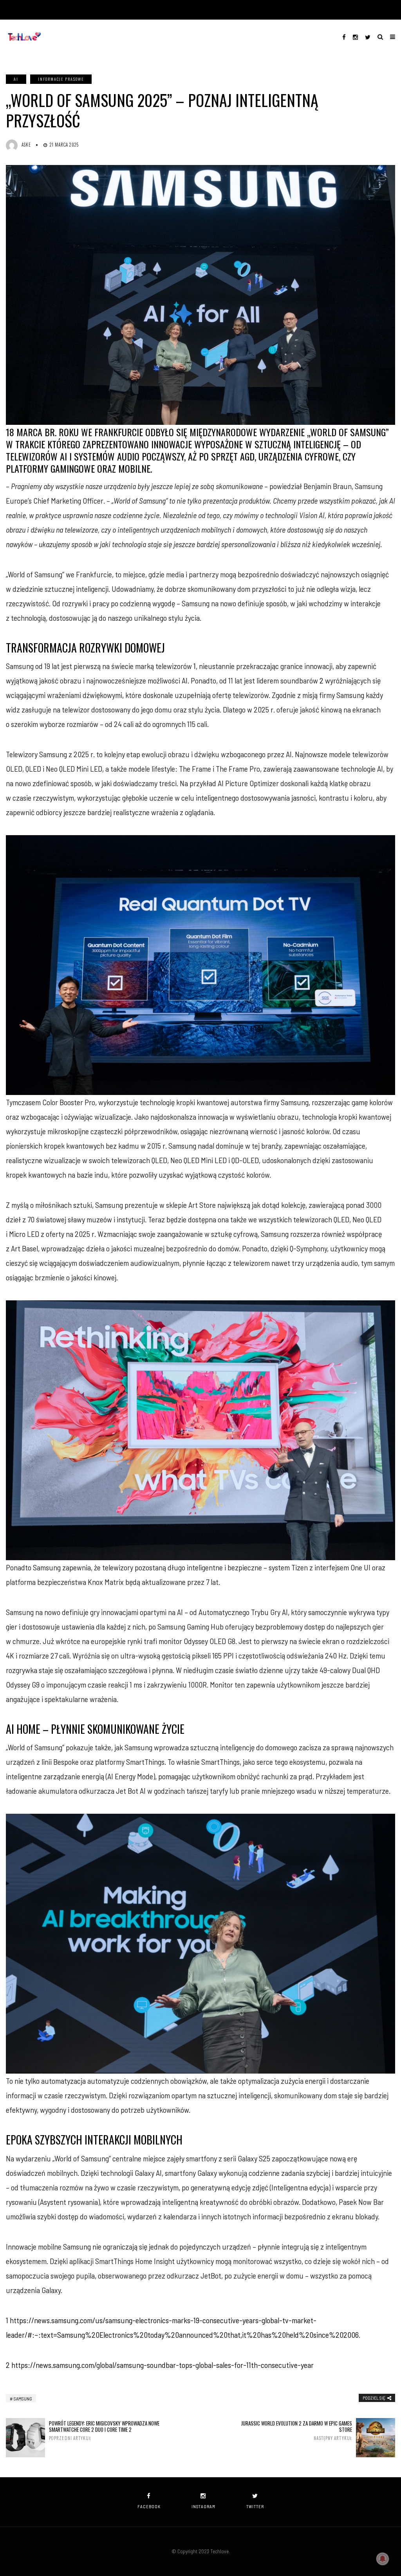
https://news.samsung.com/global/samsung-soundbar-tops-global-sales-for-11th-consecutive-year (163, 2365)
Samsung (23, 2398)
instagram (203, 2506)
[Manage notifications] (383, 2559)
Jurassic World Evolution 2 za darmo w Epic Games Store (297, 2431)
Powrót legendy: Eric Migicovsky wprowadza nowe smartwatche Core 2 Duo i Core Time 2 (104, 2431)
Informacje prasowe (61, 79)
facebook (149, 2506)
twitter (255, 2506)
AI (16, 79)
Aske (26, 145)
